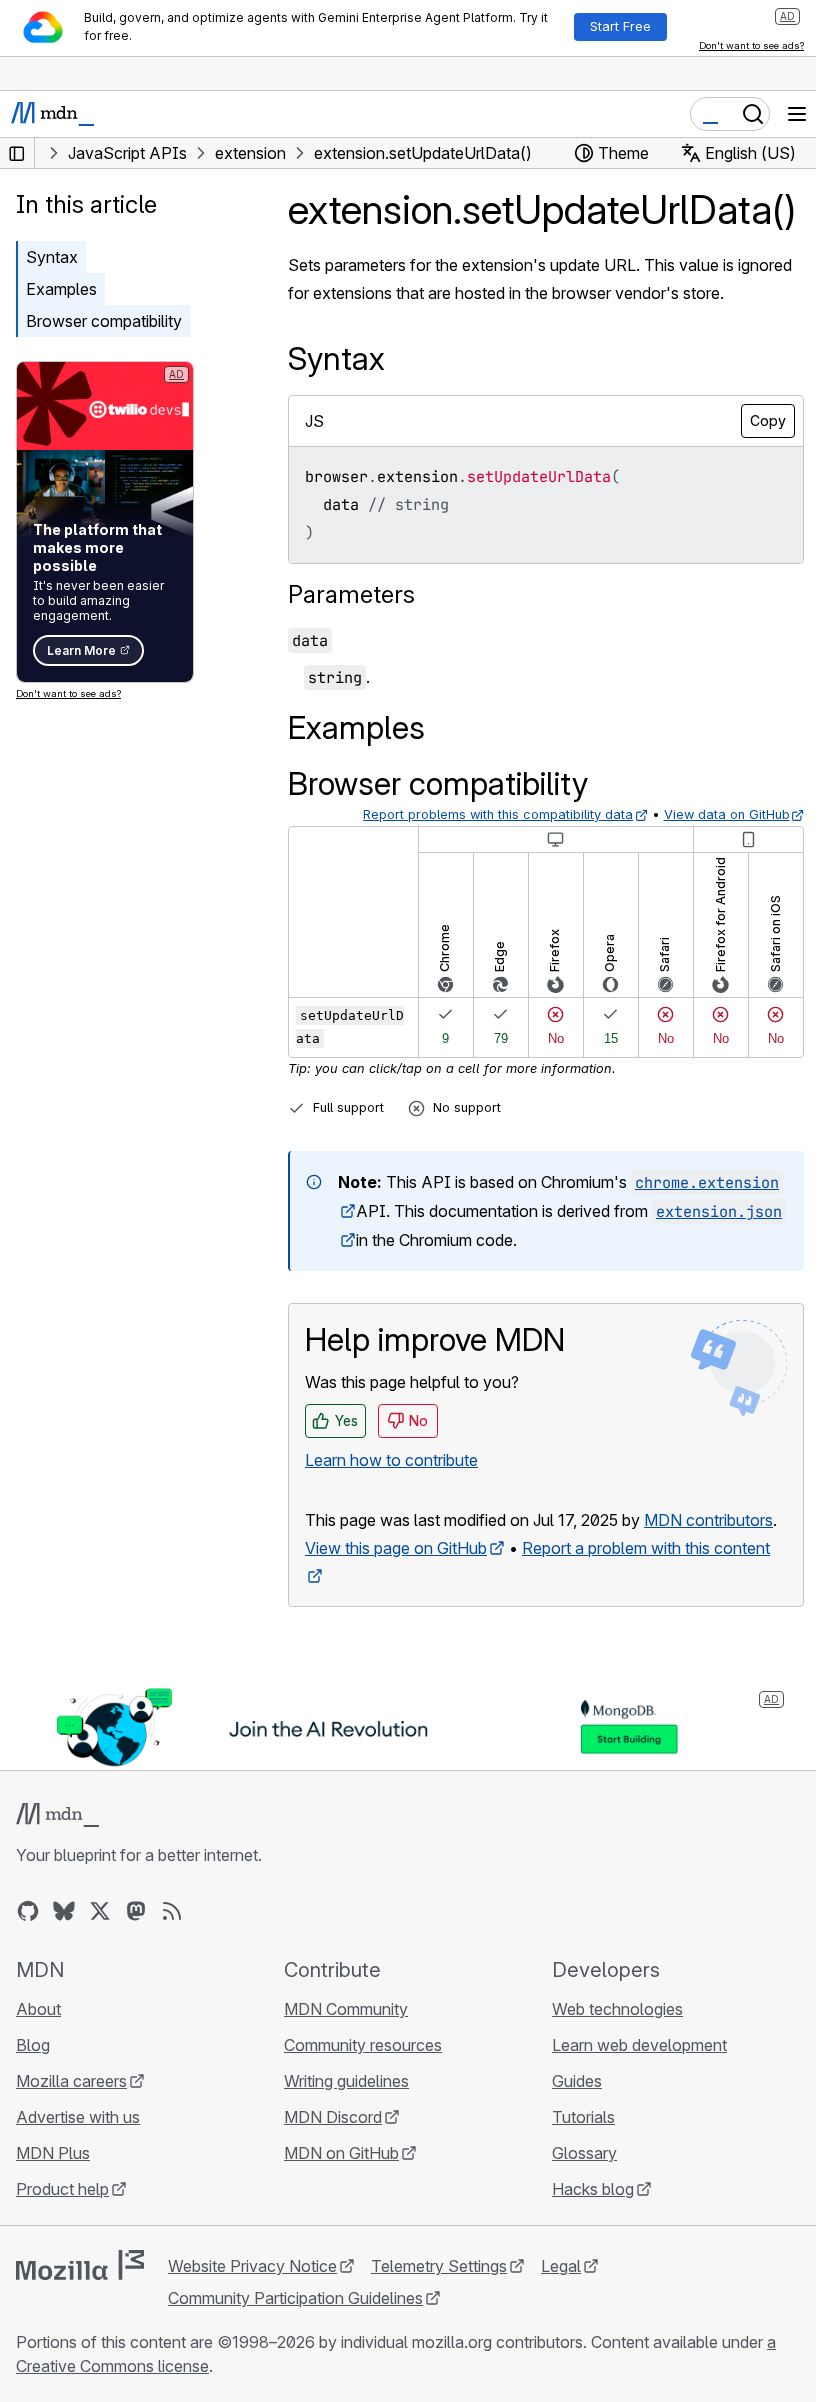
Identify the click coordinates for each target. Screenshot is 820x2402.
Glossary (584, 2153)
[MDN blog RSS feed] (172, 1911)
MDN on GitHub (341, 2153)
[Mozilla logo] (80, 2265)
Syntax (52, 257)
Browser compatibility (104, 321)
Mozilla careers (71, 2081)
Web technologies (617, 2009)
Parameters (351, 594)
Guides (577, 2081)
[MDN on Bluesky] (64, 1911)
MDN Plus (53, 2153)
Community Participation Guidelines (295, 2298)
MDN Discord (333, 2117)
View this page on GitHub (396, 1548)
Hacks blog (593, 2189)
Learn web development (639, 2045)
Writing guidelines (346, 2081)
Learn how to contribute (391, 1460)
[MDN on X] (100, 1911)
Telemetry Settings (439, 2266)
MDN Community (346, 2009)
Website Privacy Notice (252, 2266)
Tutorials (583, 2117)
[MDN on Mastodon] (136, 1911)
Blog (33, 2045)
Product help (62, 2189)
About (38, 2009)
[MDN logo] (57, 1815)
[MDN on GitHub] (28, 1911)
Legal (561, 2266)
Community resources (363, 2045)
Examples (61, 289)
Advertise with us (78, 2117)
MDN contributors (708, 1520)
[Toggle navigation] (797, 114)
